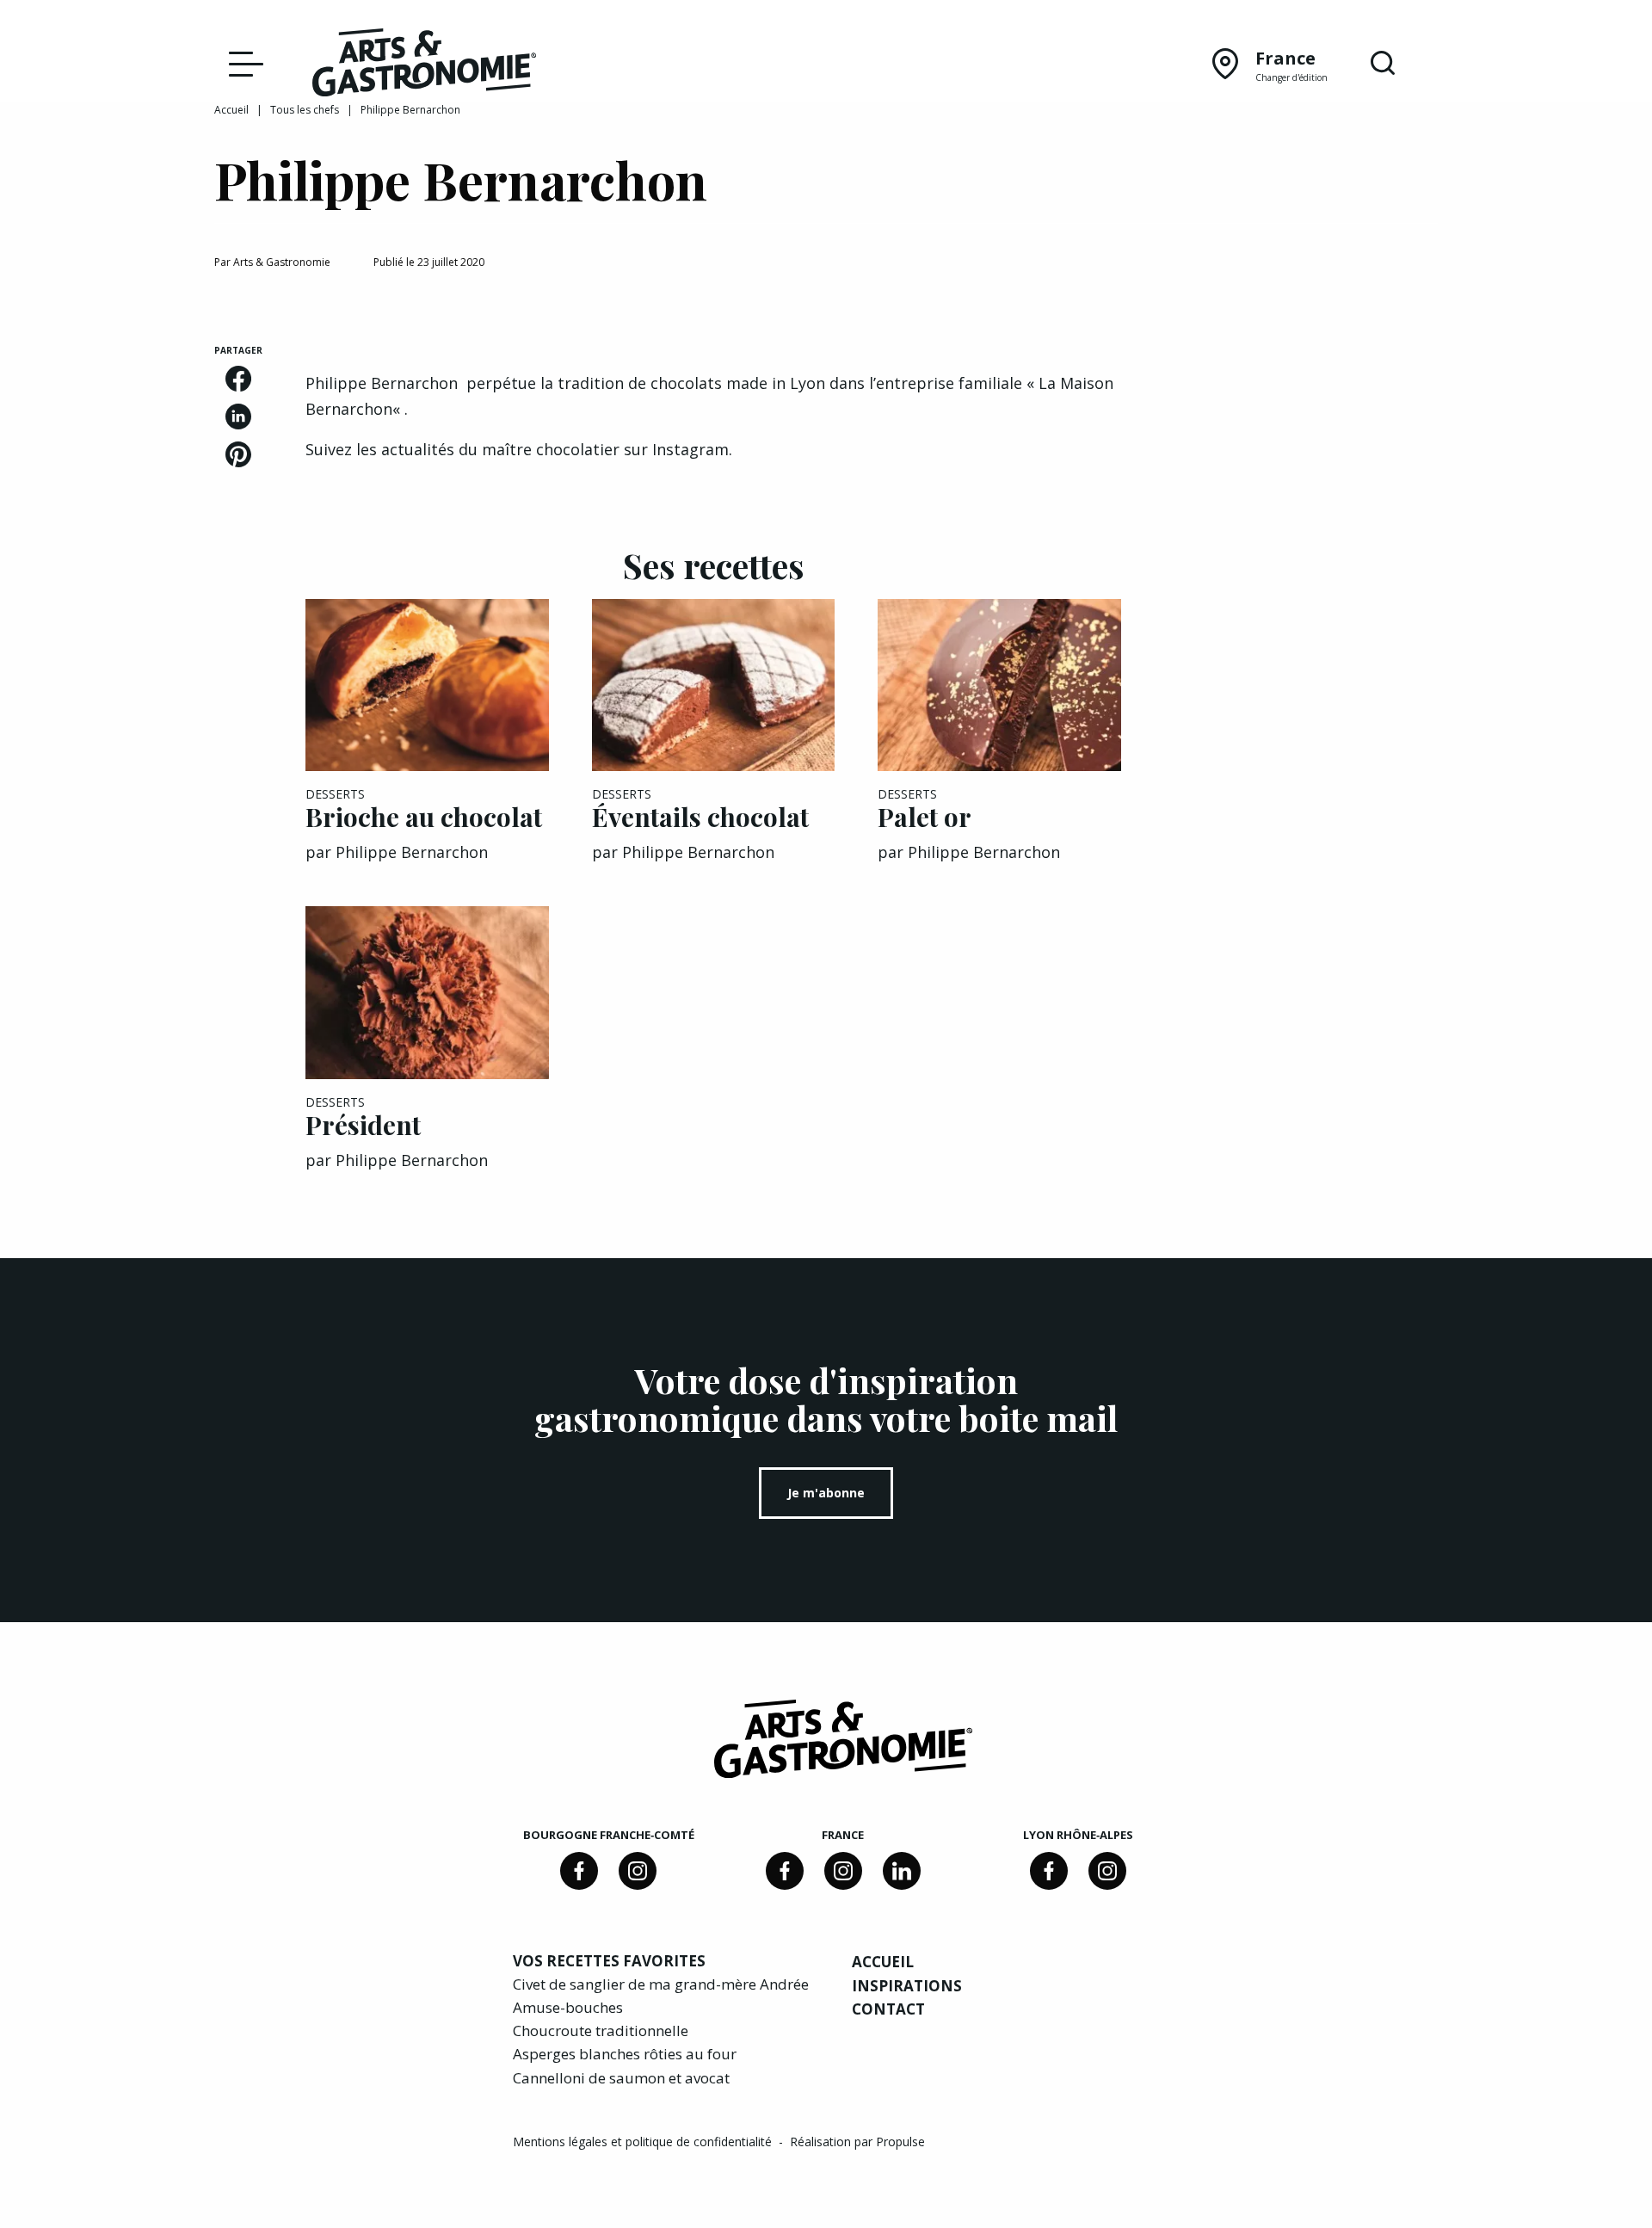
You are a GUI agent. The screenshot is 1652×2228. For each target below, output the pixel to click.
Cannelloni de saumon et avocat (621, 2078)
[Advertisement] (1301, 452)
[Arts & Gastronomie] (424, 65)
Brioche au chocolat (424, 817)
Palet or (925, 817)
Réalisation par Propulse (857, 2142)
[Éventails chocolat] (714, 685)
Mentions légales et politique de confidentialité (644, 2142)
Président (363, 1125)
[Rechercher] (1383, 64)
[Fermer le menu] (242, 63)
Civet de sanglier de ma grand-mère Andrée (661, 1984)
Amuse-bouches (568, 2007)
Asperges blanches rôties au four (625, 2054)
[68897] (638, 1871)
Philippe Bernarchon (412, 852)
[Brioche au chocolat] (427, 685)
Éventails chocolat (700, 817)
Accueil (231, 110)
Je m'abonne (826, 1493)
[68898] (579, 1871)
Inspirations (907, 1986)
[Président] (427, 993)
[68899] (902, 1871)
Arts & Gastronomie (282, 262)
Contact (888, 2009)
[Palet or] (999, 685)
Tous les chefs (305, 110)
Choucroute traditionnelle (601, 2031)
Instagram (690, 449)
